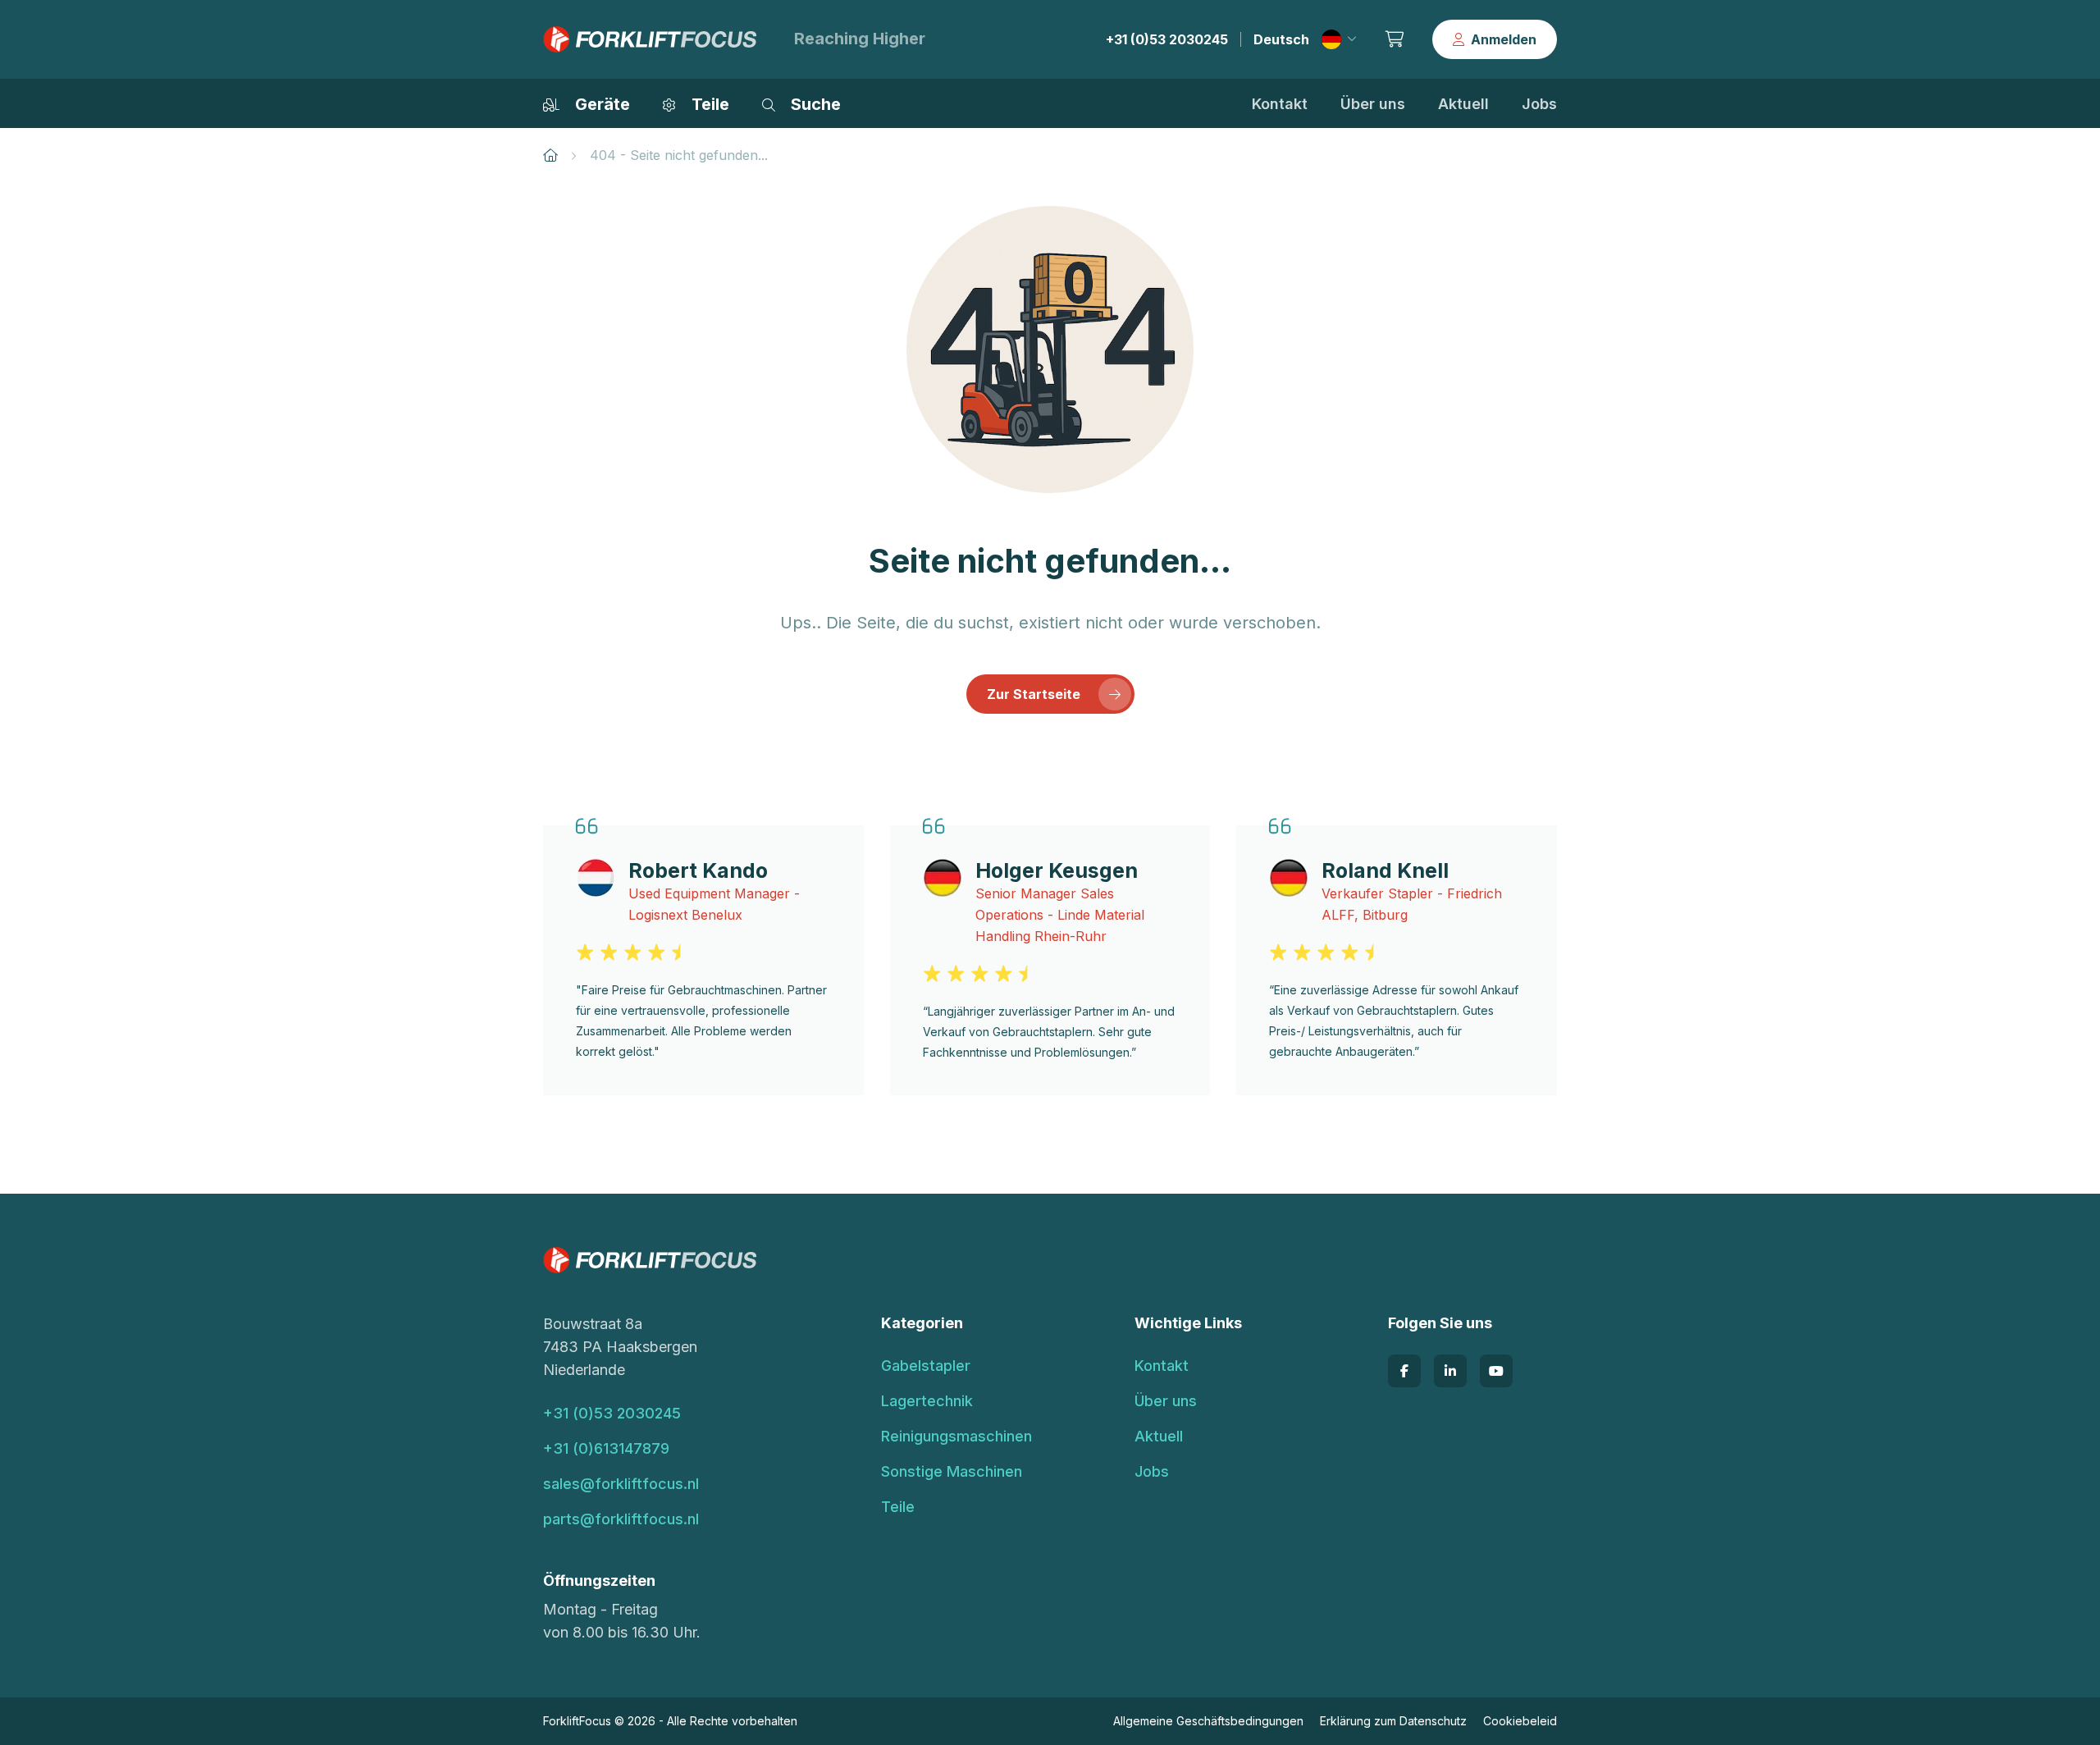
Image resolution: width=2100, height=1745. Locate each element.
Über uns (1373, 104)
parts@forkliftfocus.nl (621, 1519)
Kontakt (1280, 104)
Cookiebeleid (1520, 1721)
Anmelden (1504, 39)
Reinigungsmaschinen (956, 1436)
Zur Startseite (1034, 694)
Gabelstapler (926, 1366)
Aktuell (1463, 104)
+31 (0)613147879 (606, 1448)
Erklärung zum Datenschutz (1393, 1721)
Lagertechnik (927, 1401)
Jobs (1539, 104)
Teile (898, 1507)
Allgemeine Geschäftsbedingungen (1208, 1721)
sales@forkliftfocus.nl (621, 1484)
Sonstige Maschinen (952, 1471)
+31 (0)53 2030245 (1167, 39)
